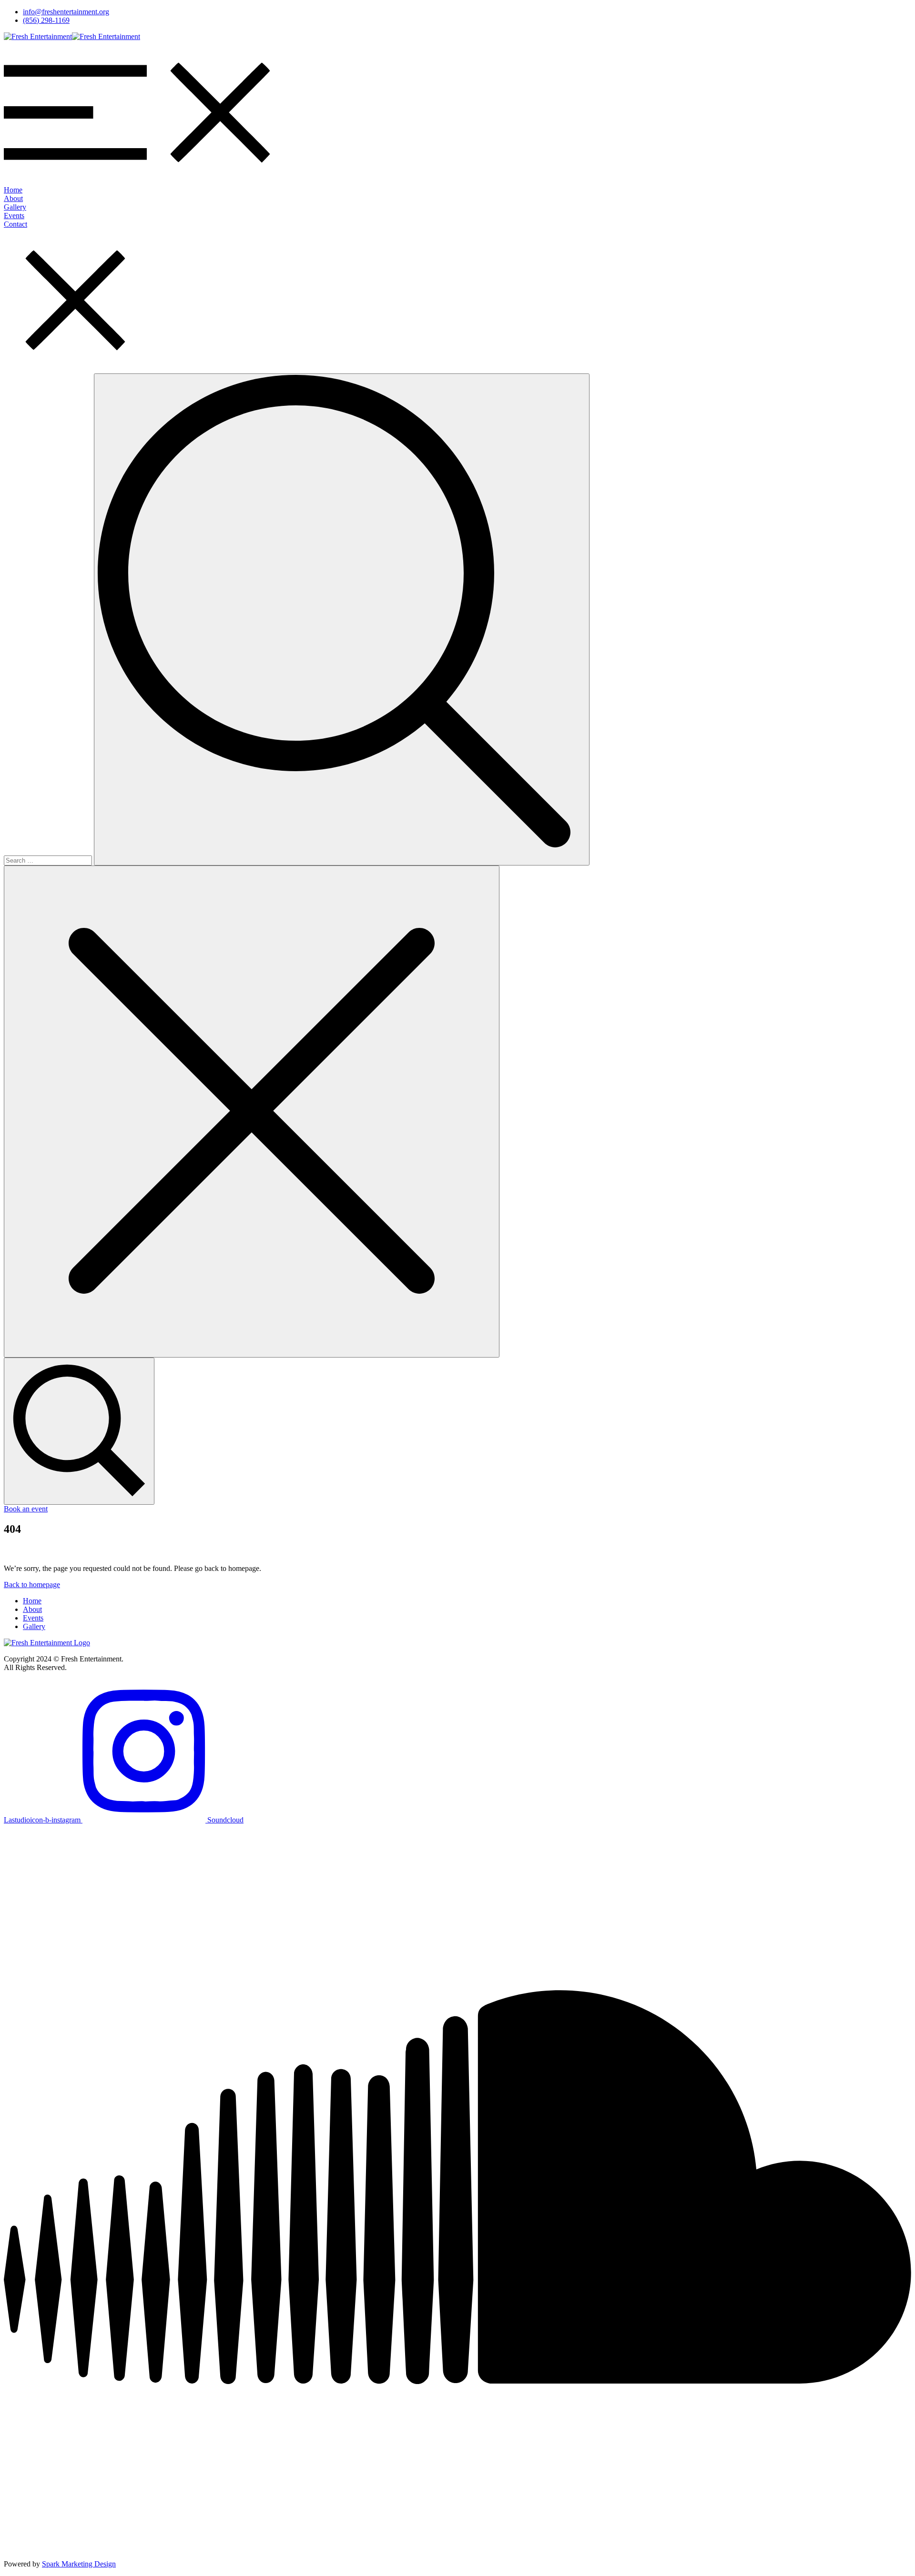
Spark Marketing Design (79, 2564)
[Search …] (79, 1431)
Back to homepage (32, 1585)
